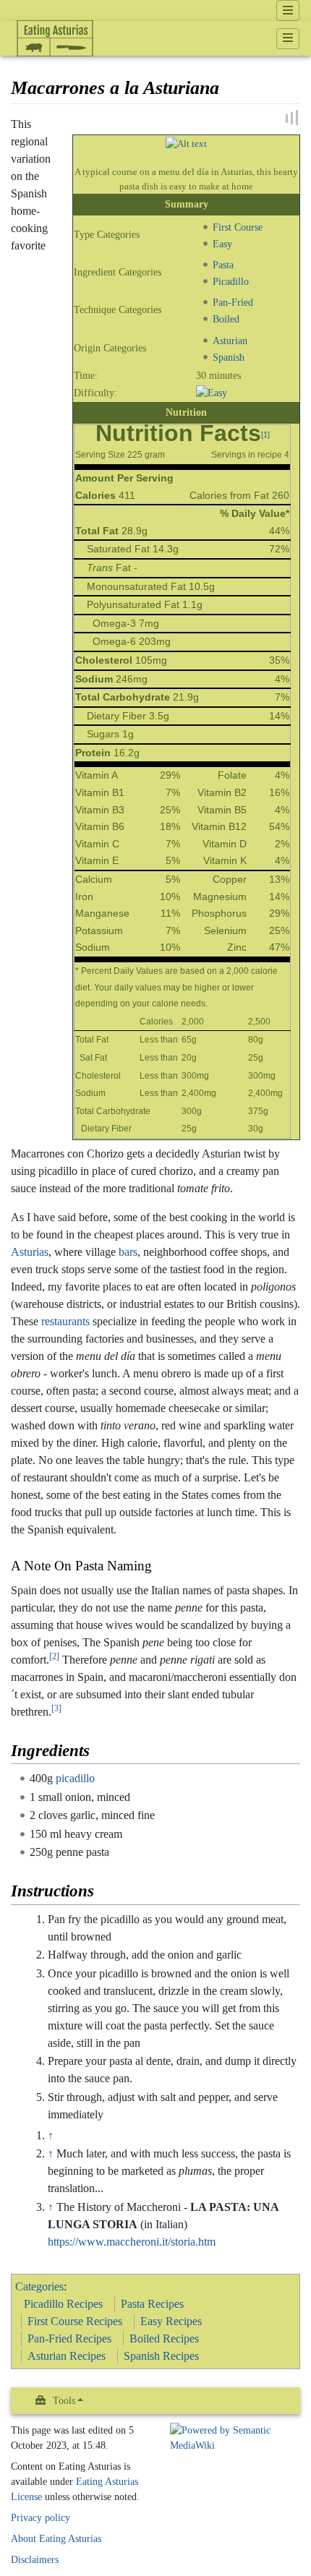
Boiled (226, 319)
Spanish (229, 356)
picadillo (75, 1778)
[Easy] (212, 392)
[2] (54, 1656)
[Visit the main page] (55, 69)
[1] (265, 434)
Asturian (230, 340)
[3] (56, 1708)
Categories (39, 2286)
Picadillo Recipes (63, 2304)
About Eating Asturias (56, 2539)
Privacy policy (41, 2518)
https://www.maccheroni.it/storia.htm (132, 2242)
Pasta (223, 265)
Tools (64, 2401)
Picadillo (231, 281)
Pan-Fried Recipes (69, 2338)
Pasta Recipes (152, 2304)
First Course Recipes (75, 2321)
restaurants (65, 1321)
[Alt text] (186, 143)
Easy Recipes (171, 2321)
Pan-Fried (233, 302)
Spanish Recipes (161, 2356)
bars (128, 1252)
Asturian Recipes (67, 2356)
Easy (222, 243)
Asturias (30, 1252)
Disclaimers (35, 2560)
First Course (238, 226)
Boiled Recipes (164, 2338)
